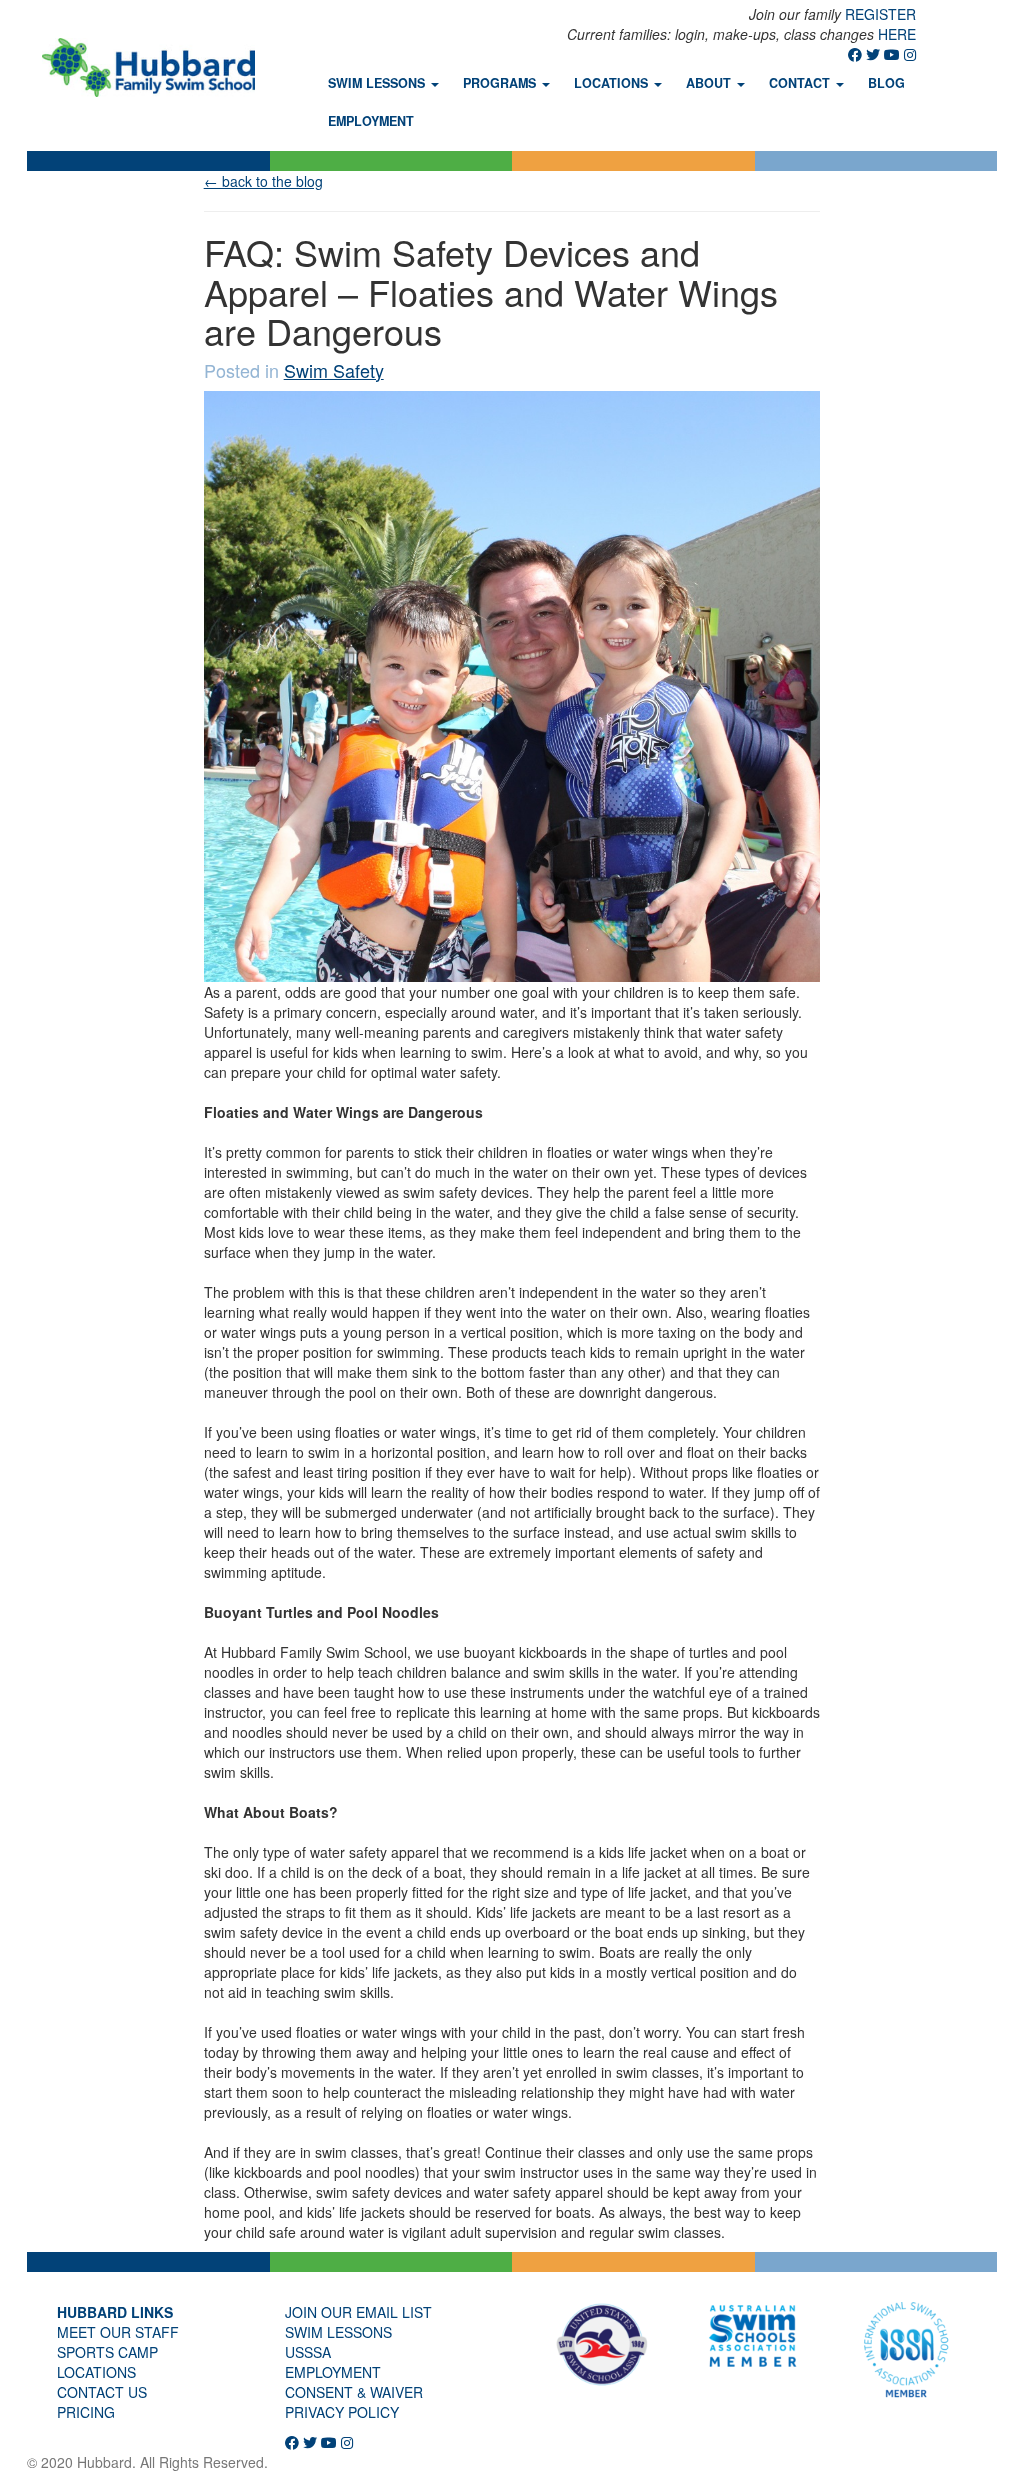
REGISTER (880, 14)
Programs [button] (501, 83)
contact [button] (801, 83)
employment (333, 2372)
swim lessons (338, 2332)
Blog (886, 83)
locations (96, 2372)
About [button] (710, 83)
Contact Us (102, 2392)
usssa (308, 2352)
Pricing (86, 2412)
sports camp (107, 2352)
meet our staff (118, 2332)
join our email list (358, 2312)
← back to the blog (263, 181)
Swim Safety (334, 370)
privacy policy (342, 2412)
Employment (371, 121)
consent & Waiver (354, 2392)
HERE (897, 34)
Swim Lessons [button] (378, 83)
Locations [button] (613, 83)
